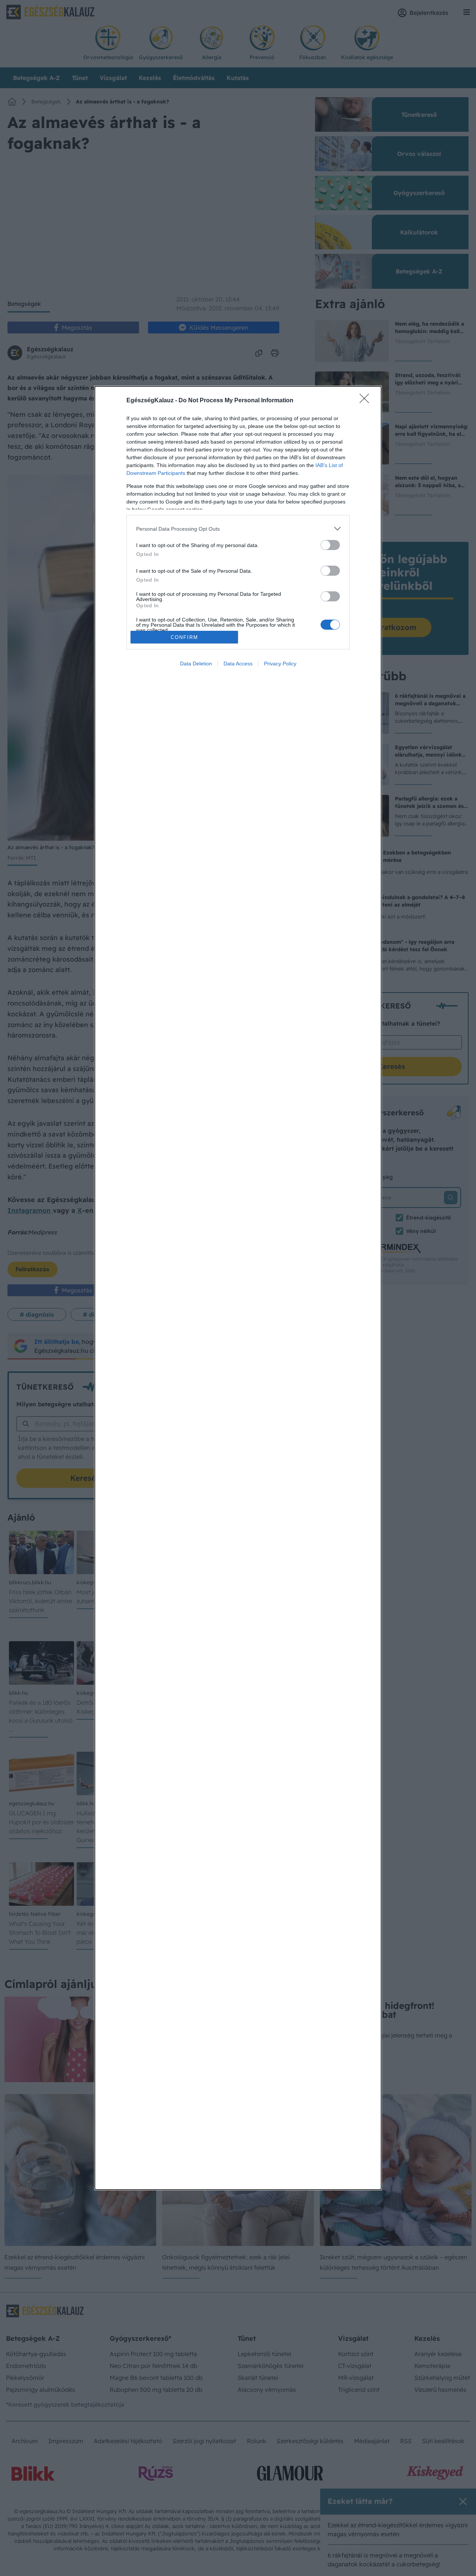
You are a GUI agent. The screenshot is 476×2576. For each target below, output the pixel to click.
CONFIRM (184, 637)
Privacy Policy (280, 664)
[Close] (367, 401)
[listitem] (238, 529)
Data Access (238, 664)
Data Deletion (196, 664)
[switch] (330, 545)
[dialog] (238, 1288)
